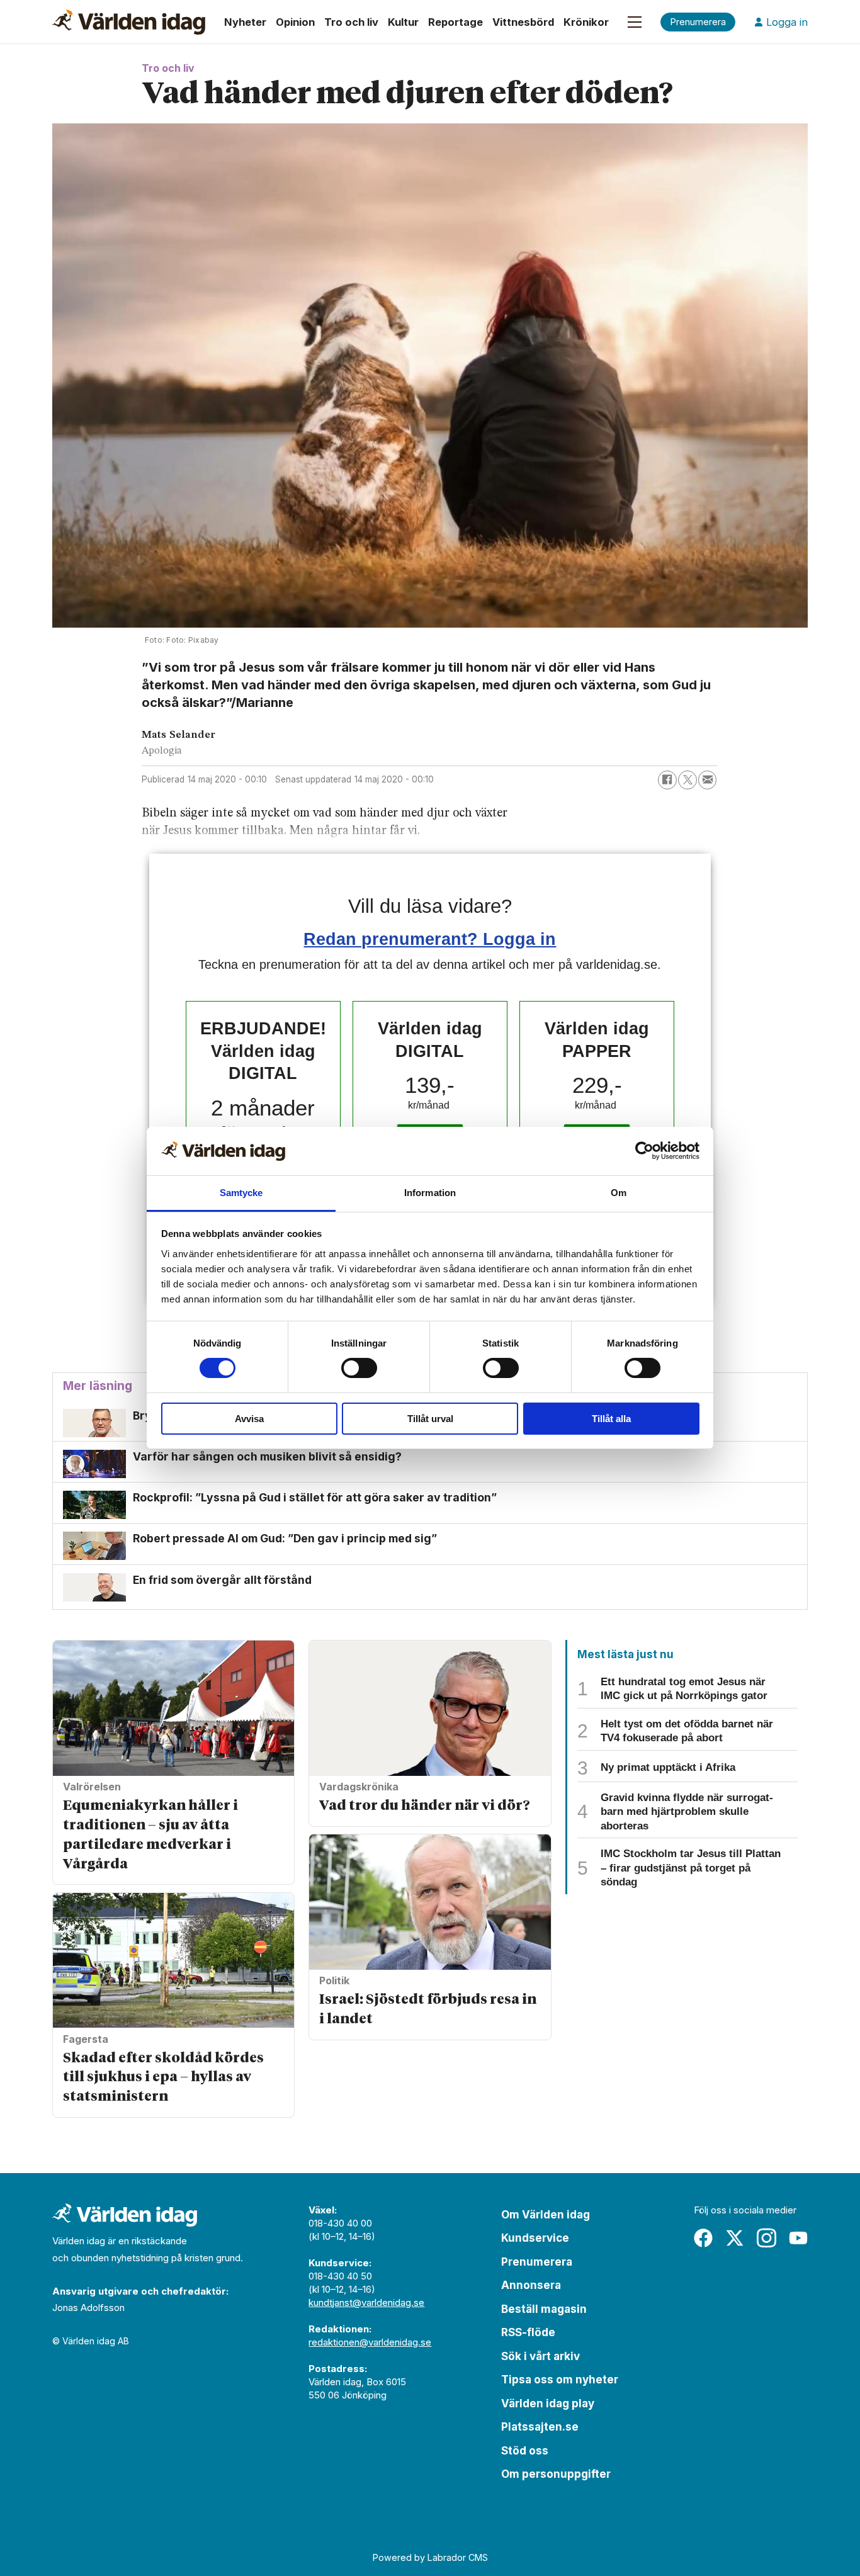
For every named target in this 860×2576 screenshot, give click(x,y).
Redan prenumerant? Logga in (430, 939)
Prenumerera (537, 2262)
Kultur (403, 22)
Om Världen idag (546, 2215)
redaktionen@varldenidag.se (370, 2342)
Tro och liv (351, 22)
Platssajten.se (540, 2427)
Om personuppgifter (556, 2474)
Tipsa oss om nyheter (560, 2380)
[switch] (359, 1368)
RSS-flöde (528, 2332)
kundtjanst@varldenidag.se (366, 2302)
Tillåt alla (611, 1419)
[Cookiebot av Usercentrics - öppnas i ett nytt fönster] (644, 1151)
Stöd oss (525, 2451)
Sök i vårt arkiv (540, 2356)
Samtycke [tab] (241, 1193)
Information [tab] (430, 1193)
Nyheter (245, 22)
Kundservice (535, 2238)
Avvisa (249, 1419)
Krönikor (586, 22)
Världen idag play (548, 2404)
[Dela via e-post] (708, 780)
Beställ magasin (544, 2309)
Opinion (295, 22)
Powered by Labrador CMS (430, 2557)
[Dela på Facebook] (667, 780)
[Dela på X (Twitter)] (687, 780)
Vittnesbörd (523, 22)
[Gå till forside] (129, 22)
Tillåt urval (430, 1419)
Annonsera (531, 2285)
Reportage (455, 22)
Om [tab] (619, 1193)
